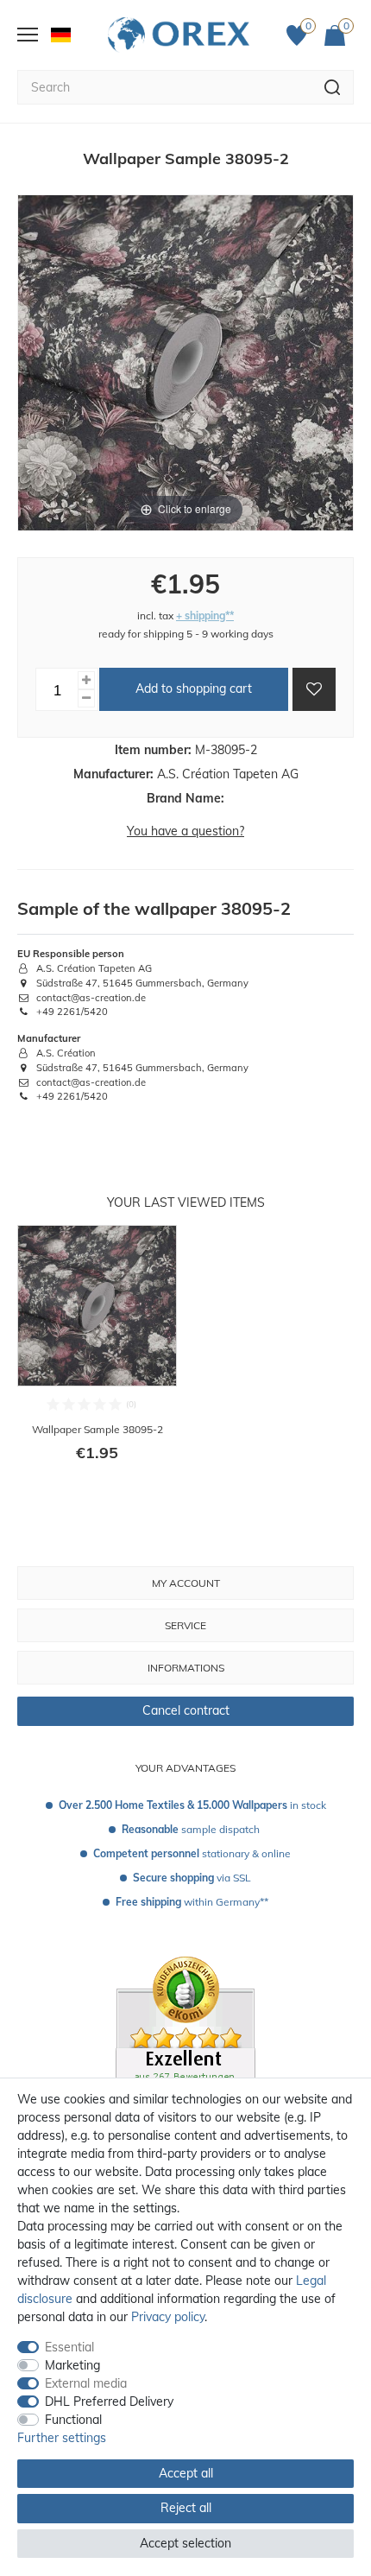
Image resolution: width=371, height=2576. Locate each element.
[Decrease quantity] (86, 698)
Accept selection (185, 2543)
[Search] (333, 87)
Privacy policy (168, 2317)
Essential (69, 2347)
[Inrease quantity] (86, 680)
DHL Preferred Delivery (109, 2402)
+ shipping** (205, 615)
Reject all (186, 2508)
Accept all (186, 2473)
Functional (73, 2420)
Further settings (62, 2438)
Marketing (72, 2365)
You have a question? (185, 831)
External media (86, 2383)
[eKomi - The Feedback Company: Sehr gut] (185, 2058)
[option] (97, 1355)
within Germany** (192, 1902)
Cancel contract (186, 1710)
